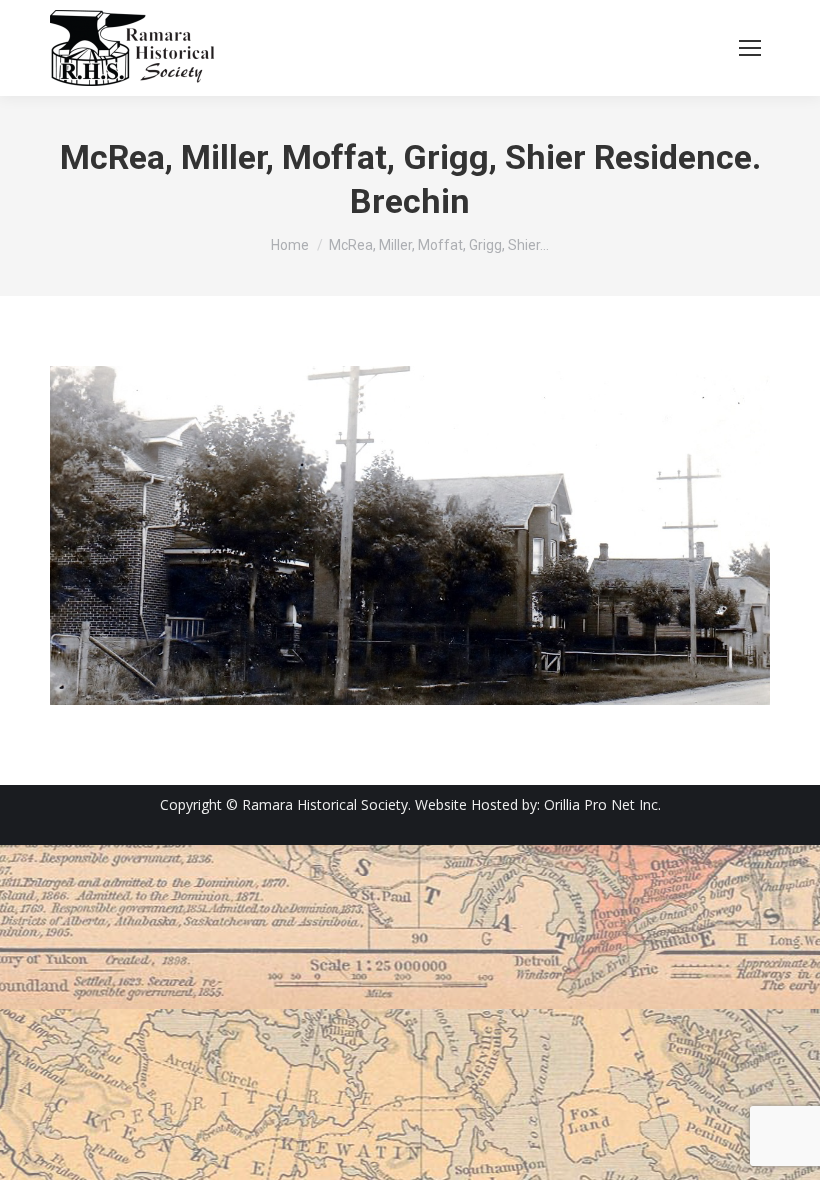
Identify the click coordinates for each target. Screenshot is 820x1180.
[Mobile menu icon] (750, 48)
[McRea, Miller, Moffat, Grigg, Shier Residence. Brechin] (410, 535)
